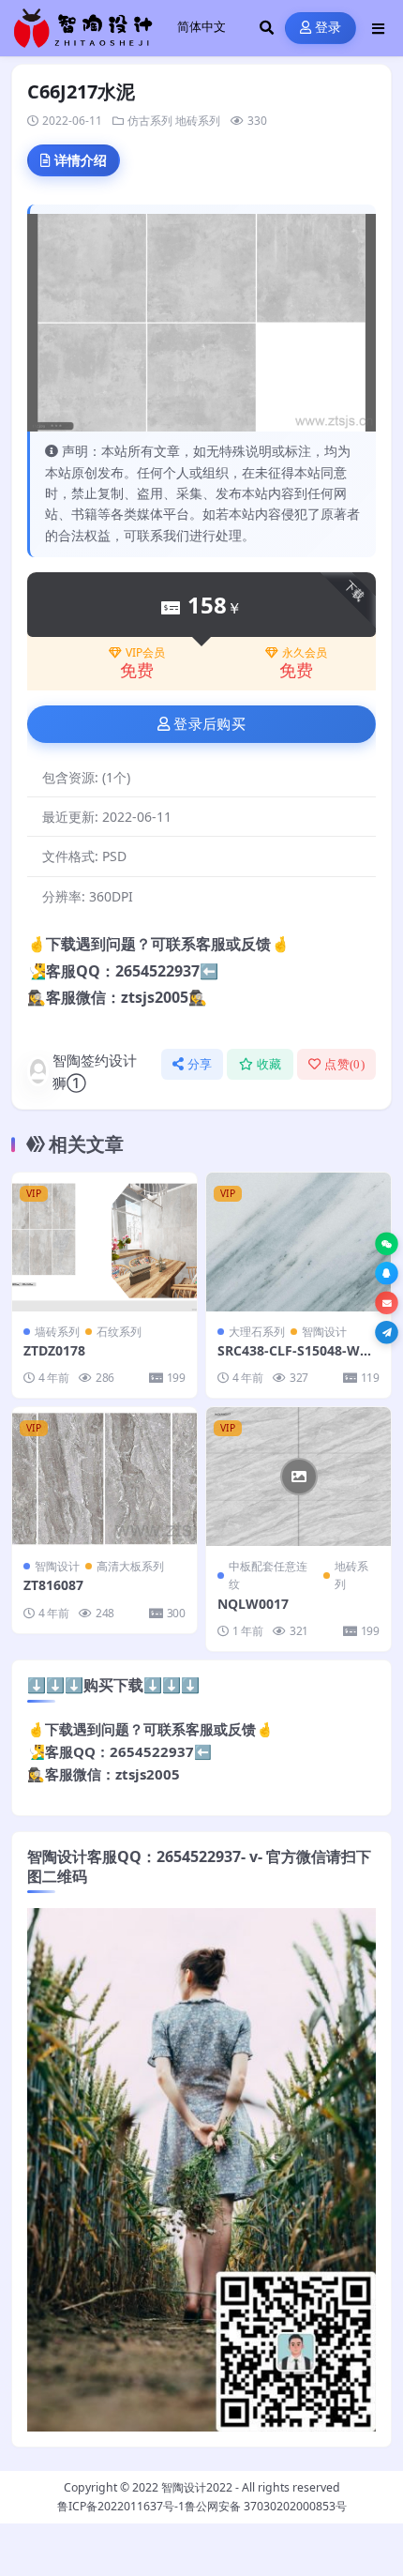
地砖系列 (198, 121)
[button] (387, 1244)
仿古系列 (150, 121)
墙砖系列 (57, 1332)
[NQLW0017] (299, 1477)
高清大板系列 (130, 1566)
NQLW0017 (253, 1604)
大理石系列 (257, 1332)
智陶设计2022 (197, 2487)
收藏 (269, 1064)
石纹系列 (119, 1332)
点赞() (344, 1064)
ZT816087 (53, 1585)
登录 (328, 28)
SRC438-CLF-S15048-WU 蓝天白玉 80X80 (294, 1359)
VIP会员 (145, 653)
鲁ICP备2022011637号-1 (121, 2506)
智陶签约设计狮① (95, 1071)
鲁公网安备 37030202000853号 (266, 2506)
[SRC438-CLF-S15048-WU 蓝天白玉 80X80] (299, 1242)
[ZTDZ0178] (104, 1242)
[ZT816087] (104, 1477)
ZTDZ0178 (54, 1350)
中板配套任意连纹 (268, 1575)
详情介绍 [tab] (81, 160)
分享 (200, 1064)
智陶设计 (324, 1332)
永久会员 (305, 653)
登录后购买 (209, 724)
